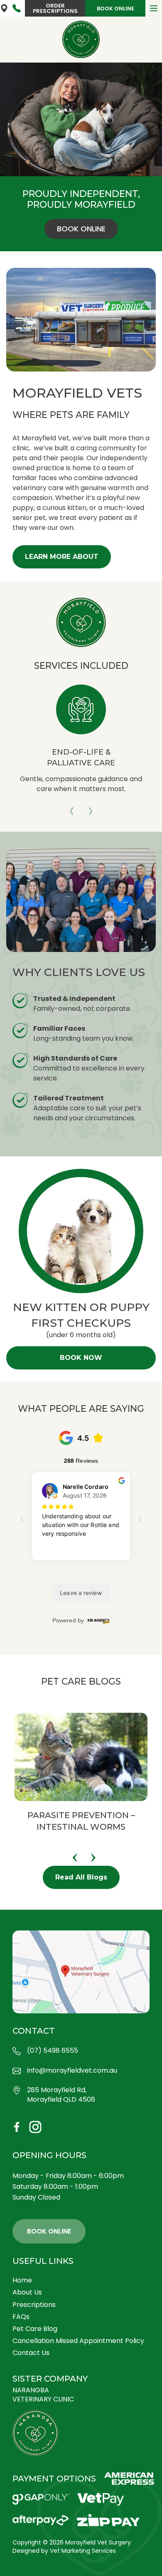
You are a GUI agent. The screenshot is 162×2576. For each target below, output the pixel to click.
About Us (27, 2292)
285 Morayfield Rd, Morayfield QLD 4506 (4, 8)
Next (90, 808)
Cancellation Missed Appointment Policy (78, 2341)
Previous (72, 808)
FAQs (21, 2317)
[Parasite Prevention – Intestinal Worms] (81, 1757)
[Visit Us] (81, 1972)
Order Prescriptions (55, 8)
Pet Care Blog (35, 2329)
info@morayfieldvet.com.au (72, 2071)
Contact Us (31, 2353)
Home (22, 2280)
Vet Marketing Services (83, 2551)
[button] (62, 557)
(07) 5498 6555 (17, 8)
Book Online (115, 8)
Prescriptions (34, 2305)
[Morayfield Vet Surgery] (81, 39)
